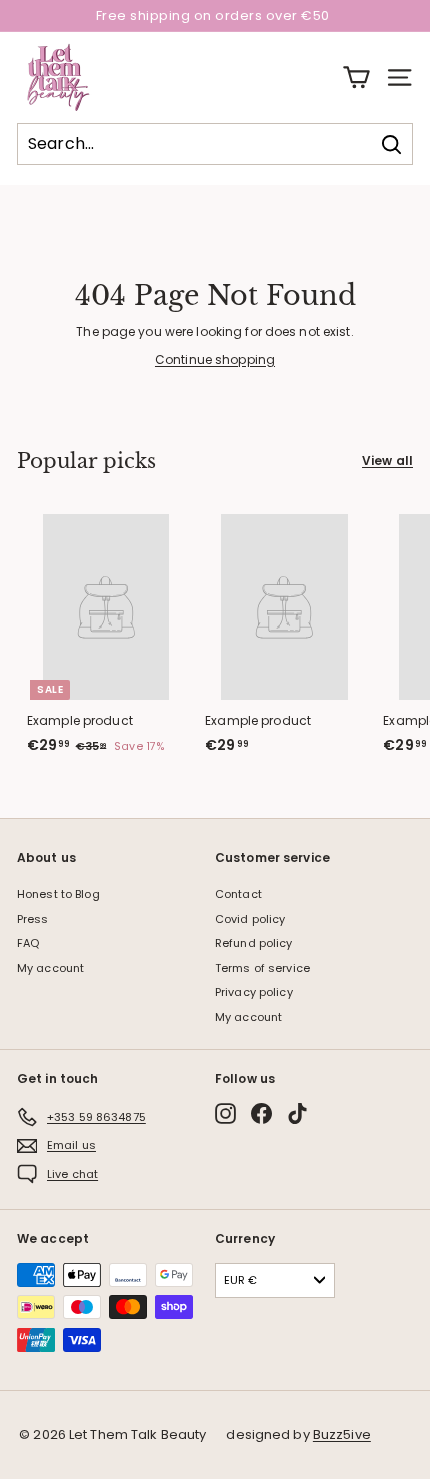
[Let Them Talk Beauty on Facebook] (261, 1113)
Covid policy (250, 919)
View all (387, 460)
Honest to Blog (58, 894)
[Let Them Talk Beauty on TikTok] (297, 1113)
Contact (238, 894)
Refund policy (254, 943)
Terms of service (262, 968)
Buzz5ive (342, 1434)
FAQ (28, 943)
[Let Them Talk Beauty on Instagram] (225, 1113)
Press (33, 919)
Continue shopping (215, 359)
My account (50, 968)
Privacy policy (254, 992)
